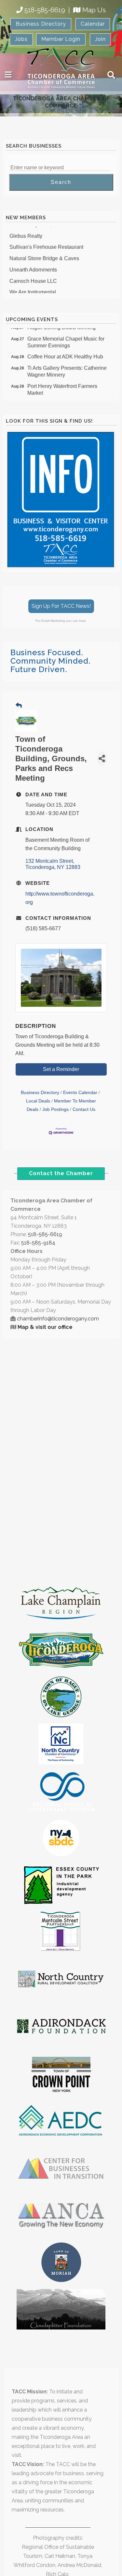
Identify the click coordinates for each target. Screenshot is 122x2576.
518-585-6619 (45, 10)
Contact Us (84, 1109)
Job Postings (55, 1109)
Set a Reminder (61, 1069)
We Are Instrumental (33, 287)
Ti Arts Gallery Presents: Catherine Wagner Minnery (67, 366)
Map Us (94, 10)
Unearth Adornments (33, 264)
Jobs (21, 39)
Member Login (61, 39)
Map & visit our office (45, 1327)
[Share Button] (102, 758)
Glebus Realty (26, 230)
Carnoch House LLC (33, 276)
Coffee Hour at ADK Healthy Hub (65, 351)
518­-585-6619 (45, 1234)
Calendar (93, 24)
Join (100, 39)
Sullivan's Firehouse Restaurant (46, 241)
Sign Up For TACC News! (61, 606)
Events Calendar (80, 1093)
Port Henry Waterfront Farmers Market (62, 384)
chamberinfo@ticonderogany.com (58, 1319)
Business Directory (41, 24)
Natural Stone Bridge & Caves (44, 253)
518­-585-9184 (38, 1243)
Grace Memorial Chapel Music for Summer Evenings (66, 337)
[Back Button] (19, 706)
